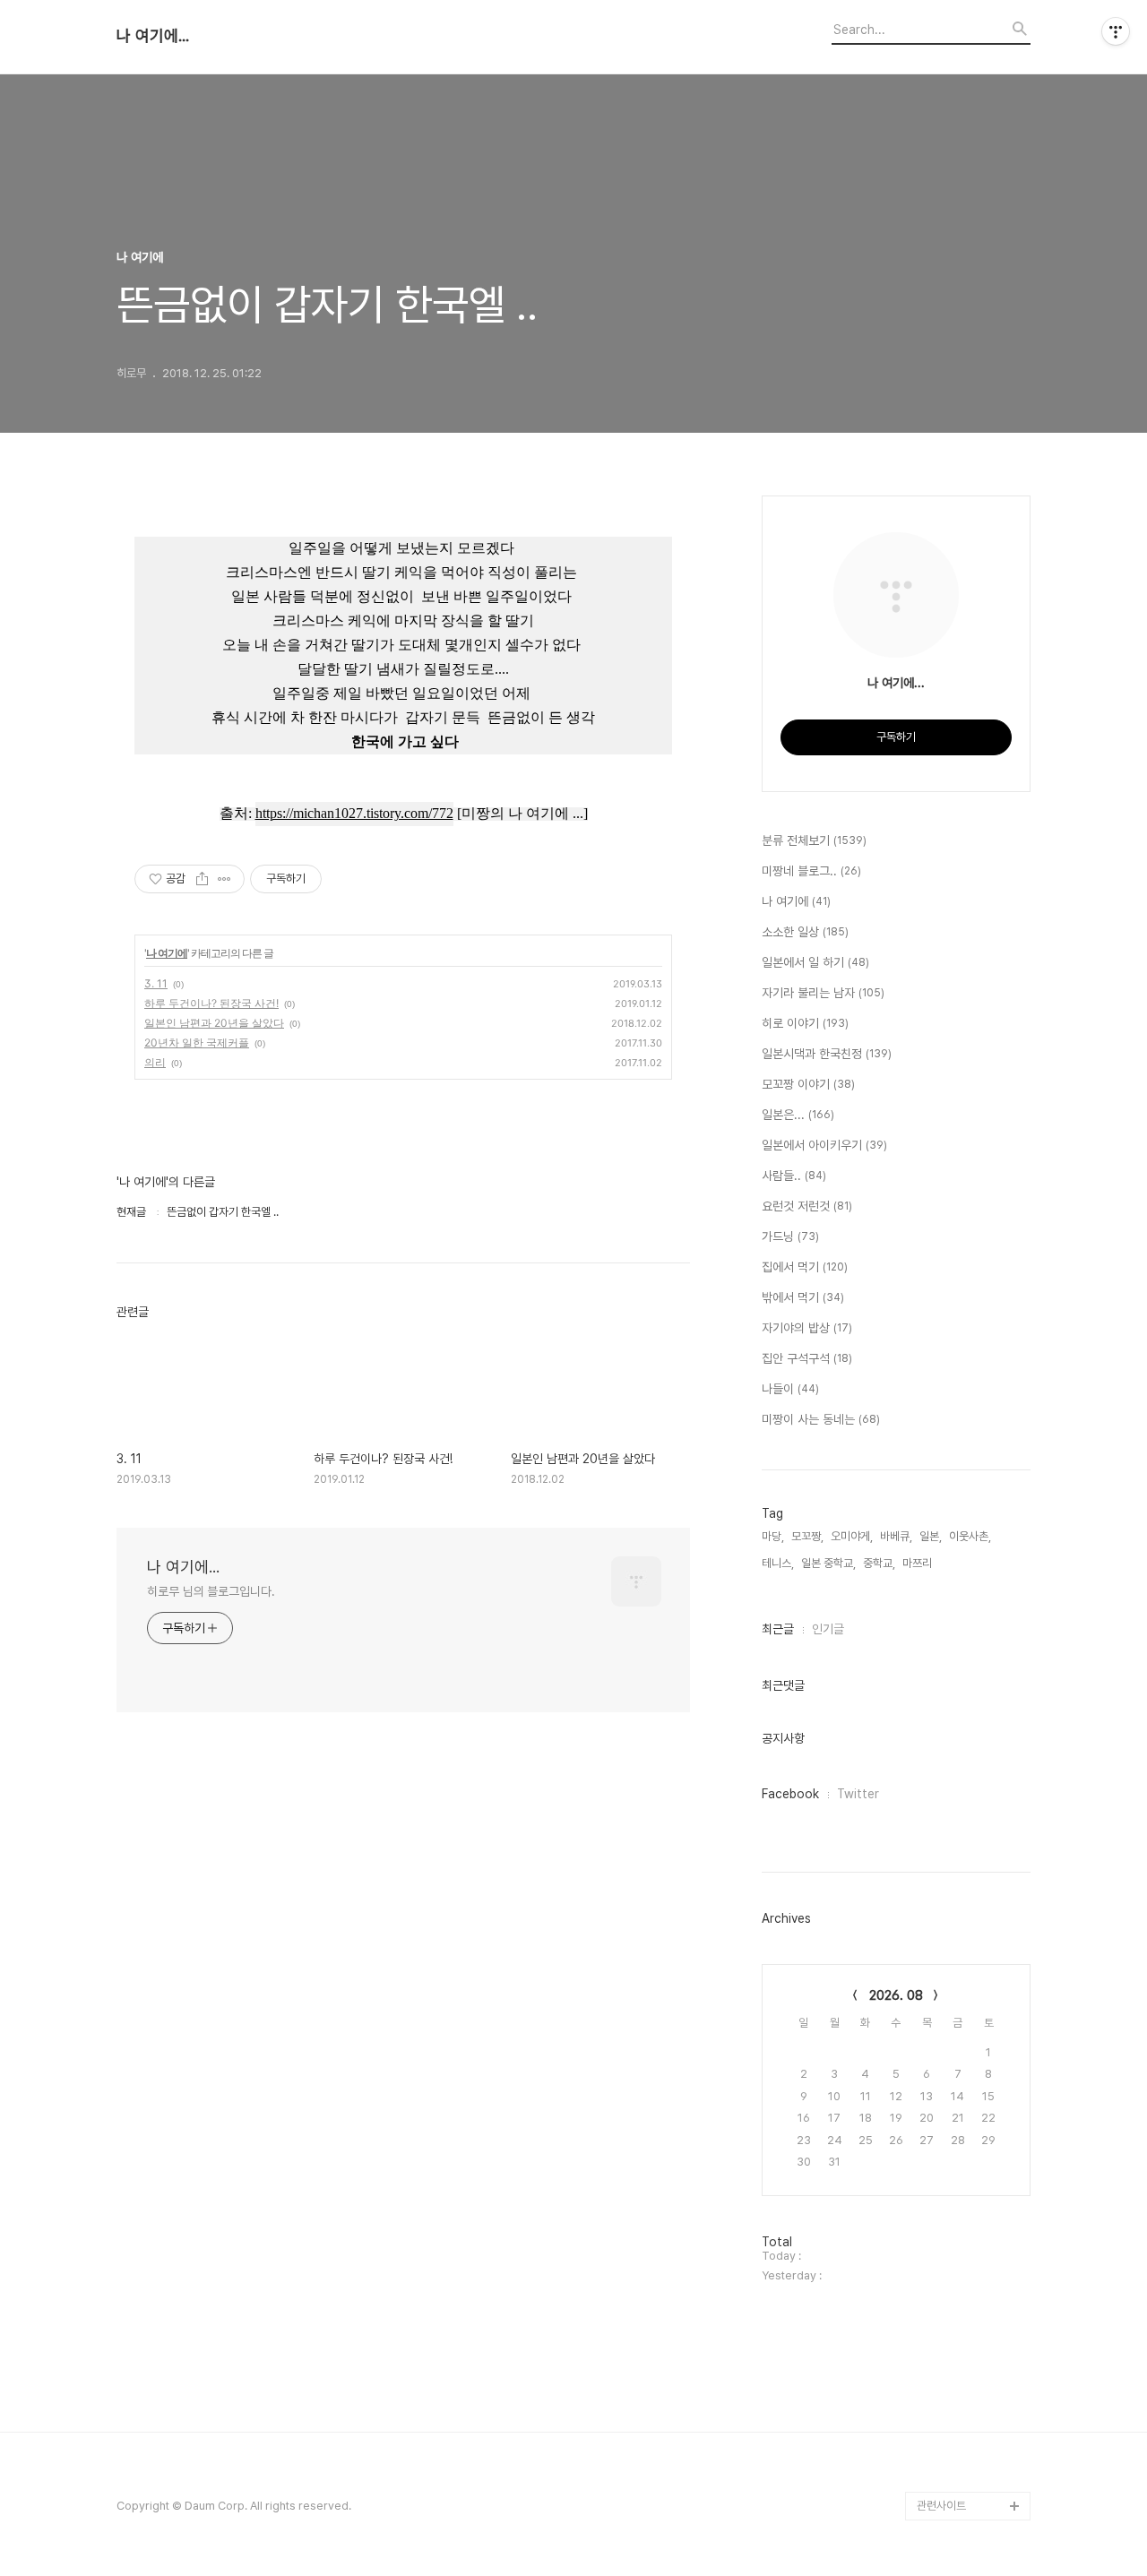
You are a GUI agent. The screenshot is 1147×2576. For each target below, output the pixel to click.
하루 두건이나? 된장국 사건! (211, 1003)
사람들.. (794, 1176)
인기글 (828, 1629)
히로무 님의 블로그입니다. (211, 1591)
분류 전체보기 (814, 840)
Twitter (858, 1794)
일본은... (798, 1115)
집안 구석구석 (807, 1358)
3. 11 (156, 983)
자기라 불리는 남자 (823, 993)
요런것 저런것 (807, 1206)
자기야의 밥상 (807, 1328)
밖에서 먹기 (803, 1297)
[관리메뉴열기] (1116, 31)
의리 (155, 1062)
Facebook (790, 1794)
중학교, (879, 1563)
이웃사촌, (970, 1536)
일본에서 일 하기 (815, 962)
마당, (773, 1536)
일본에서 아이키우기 (824, 1145)
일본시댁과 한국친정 (827, 1054)
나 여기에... (153, 36)
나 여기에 (167, 953)
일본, (931, 1536)
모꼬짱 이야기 (808, 1084)
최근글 (778, 1629)
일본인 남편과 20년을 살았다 (214, 1023)
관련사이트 (941, 2506)
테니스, (778, 1563)
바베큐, (896, 1536)
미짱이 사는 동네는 (821, 1419)
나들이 (790, 1389)
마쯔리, (918, 1563)
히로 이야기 (805, 1023)
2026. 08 (896, 1995)
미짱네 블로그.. (811, 871)
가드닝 (790, 1236)
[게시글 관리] (224, 879)
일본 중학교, (828, 1563)
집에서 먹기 (805, 1267)
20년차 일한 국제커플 (197, 1042)
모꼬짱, (807, 1536)
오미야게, (852, 1536)
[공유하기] (202, 879)
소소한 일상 (805, 932)
